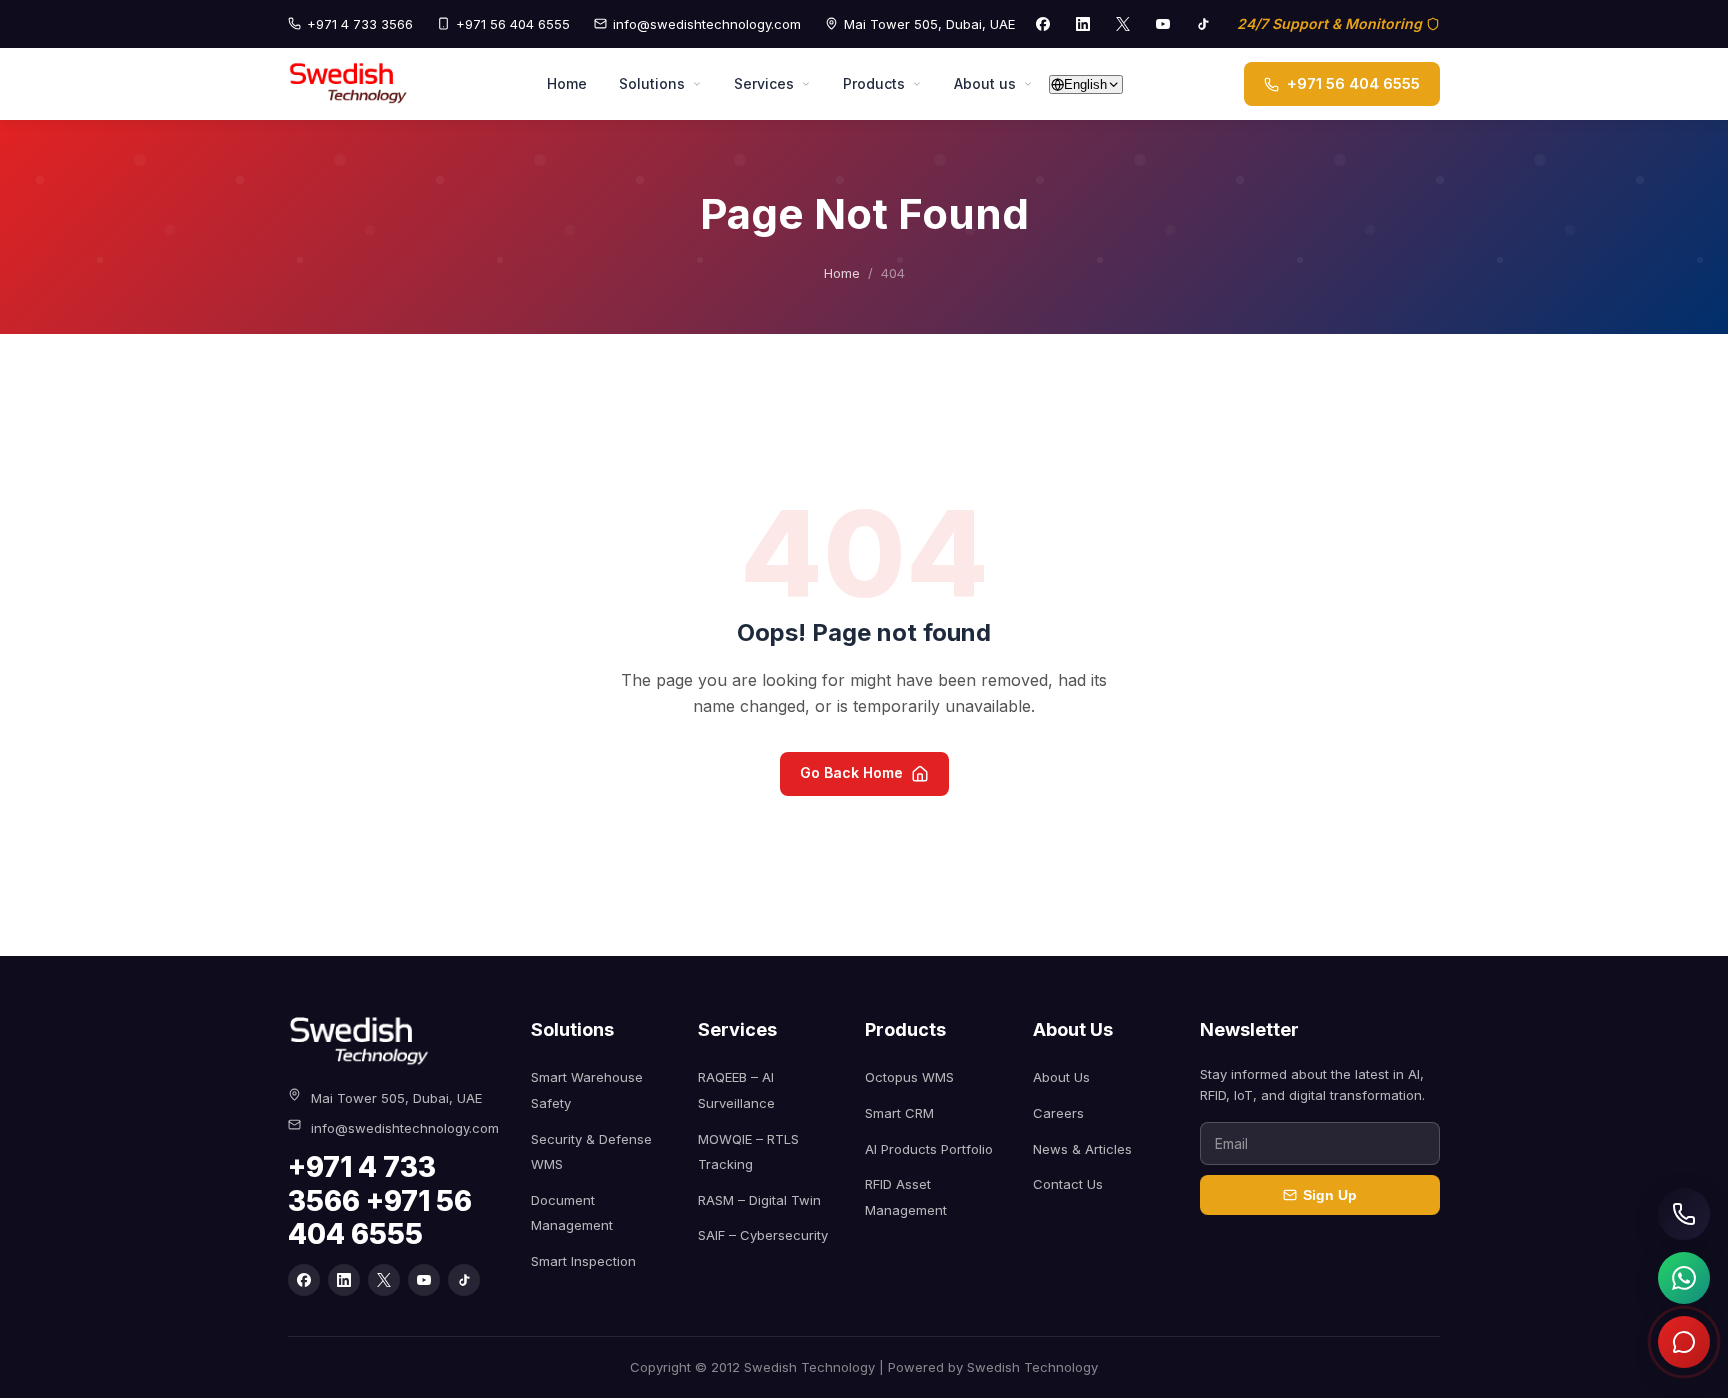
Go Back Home (851, 772)
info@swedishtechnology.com (707, 24)
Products (874, 83)
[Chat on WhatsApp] (1684, 1278)
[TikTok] (1203, 24)
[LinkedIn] (1083, 24)
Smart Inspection (583, 1261)
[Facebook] (1043, 24)
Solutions (652, 83)
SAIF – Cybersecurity (763, 1235)
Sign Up (1330, 1195)
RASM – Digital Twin (759, 1200)
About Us (1061, 1077)
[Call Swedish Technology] (1684, 1214)
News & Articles (1082, 1149)
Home (567, 83)
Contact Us (1068, 1184)
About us (985, 83)
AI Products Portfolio (929, 1149)
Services (764, 83)
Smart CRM (899, 1113)
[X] (1123, 24)
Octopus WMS (909, 1077)
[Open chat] (1684, 1342)
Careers (1058, 1113)
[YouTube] (1163, 24)
